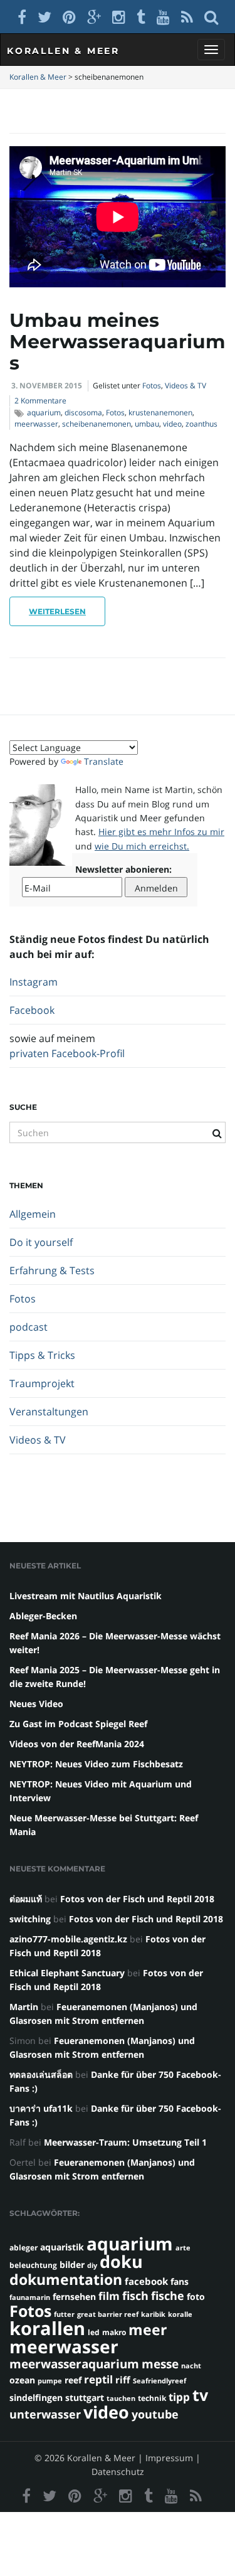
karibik (153, 2314)
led (94, 2332)
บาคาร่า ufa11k (41, 2108)
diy (92, 2265)
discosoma (83, 412)
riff (123, 2380)
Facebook (32, 1010)
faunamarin (30, 2297)
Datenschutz (118, 2472)
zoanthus (201, 424)
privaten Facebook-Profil (67, 1053)
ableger (23, 2248)
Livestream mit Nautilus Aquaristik (86, 1596)
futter (64, 2314)
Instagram (34, 982)
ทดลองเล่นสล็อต (41, 2074)
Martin (24, 2007)
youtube (155, 2414)
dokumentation (66, 2279)
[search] (211, 17)
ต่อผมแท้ (26, 1899)
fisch (135, 2296)
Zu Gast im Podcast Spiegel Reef (78, 1724)
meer (148, 2329)
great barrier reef (108, 2314)
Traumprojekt (42, 1383)
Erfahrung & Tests (52, 1270)
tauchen (121, 2398)
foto (196, 2297)
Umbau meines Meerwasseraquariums (117, 342)
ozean (22, 2380)
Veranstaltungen (49, 1412)
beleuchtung (33, 2265)
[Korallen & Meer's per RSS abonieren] (187, 17)
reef (73, 2380)
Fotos (152, 386)
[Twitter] (44, 17)
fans (180, 2281)
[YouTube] (163, 17)
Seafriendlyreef (159, 2381)
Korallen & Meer (63, 51)
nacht (191, 2366)
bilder (72, 2265)
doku (121, 2261)
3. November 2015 (47, 386)
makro (114, 2332)
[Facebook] (22, 17)
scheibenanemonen (97, 424)
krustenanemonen (160, 412)
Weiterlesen (57, 611)
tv (200, 2395)
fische (168, 2296)
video (172, 424)
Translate (104, 761)
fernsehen (74, 2297)
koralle (180, 2314)
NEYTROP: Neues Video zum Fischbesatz (96, 1764)
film (109, 2296)
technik (152, 2398)
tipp (179, 2397)
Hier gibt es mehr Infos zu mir (161, 832)
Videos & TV (185, 386)
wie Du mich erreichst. (142, 846)
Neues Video (36, 1704)
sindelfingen (36, 2398)
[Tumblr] (141, 17)
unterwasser (45, 2414)
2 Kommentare (40, 401)
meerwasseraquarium (74, 2364)
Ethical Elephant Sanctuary (67, 1973)
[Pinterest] (69, 17)
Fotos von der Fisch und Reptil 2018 (137, 1899)
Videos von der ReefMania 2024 (77, 1744)
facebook (146, 2281)
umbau (147, 424)
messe (160, 2364)
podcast (29, 1327)
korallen (47, 2328)
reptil (98, 2379)
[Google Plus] (94, 17)
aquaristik (62, 2247)
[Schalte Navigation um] (211, 50)
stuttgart (85, 2398)
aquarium (44, 412)
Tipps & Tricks (42, 1355)
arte (183, 2248)
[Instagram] (119, 17)
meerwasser (36, 424)
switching (30, 1919)
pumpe (50, 2381)
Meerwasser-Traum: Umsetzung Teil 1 (125, 2142)
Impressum (169, 2458)
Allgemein (33, 1214)
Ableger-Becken (43, 1616)
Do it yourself (41, 1242)
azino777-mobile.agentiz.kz (68, 1939)
